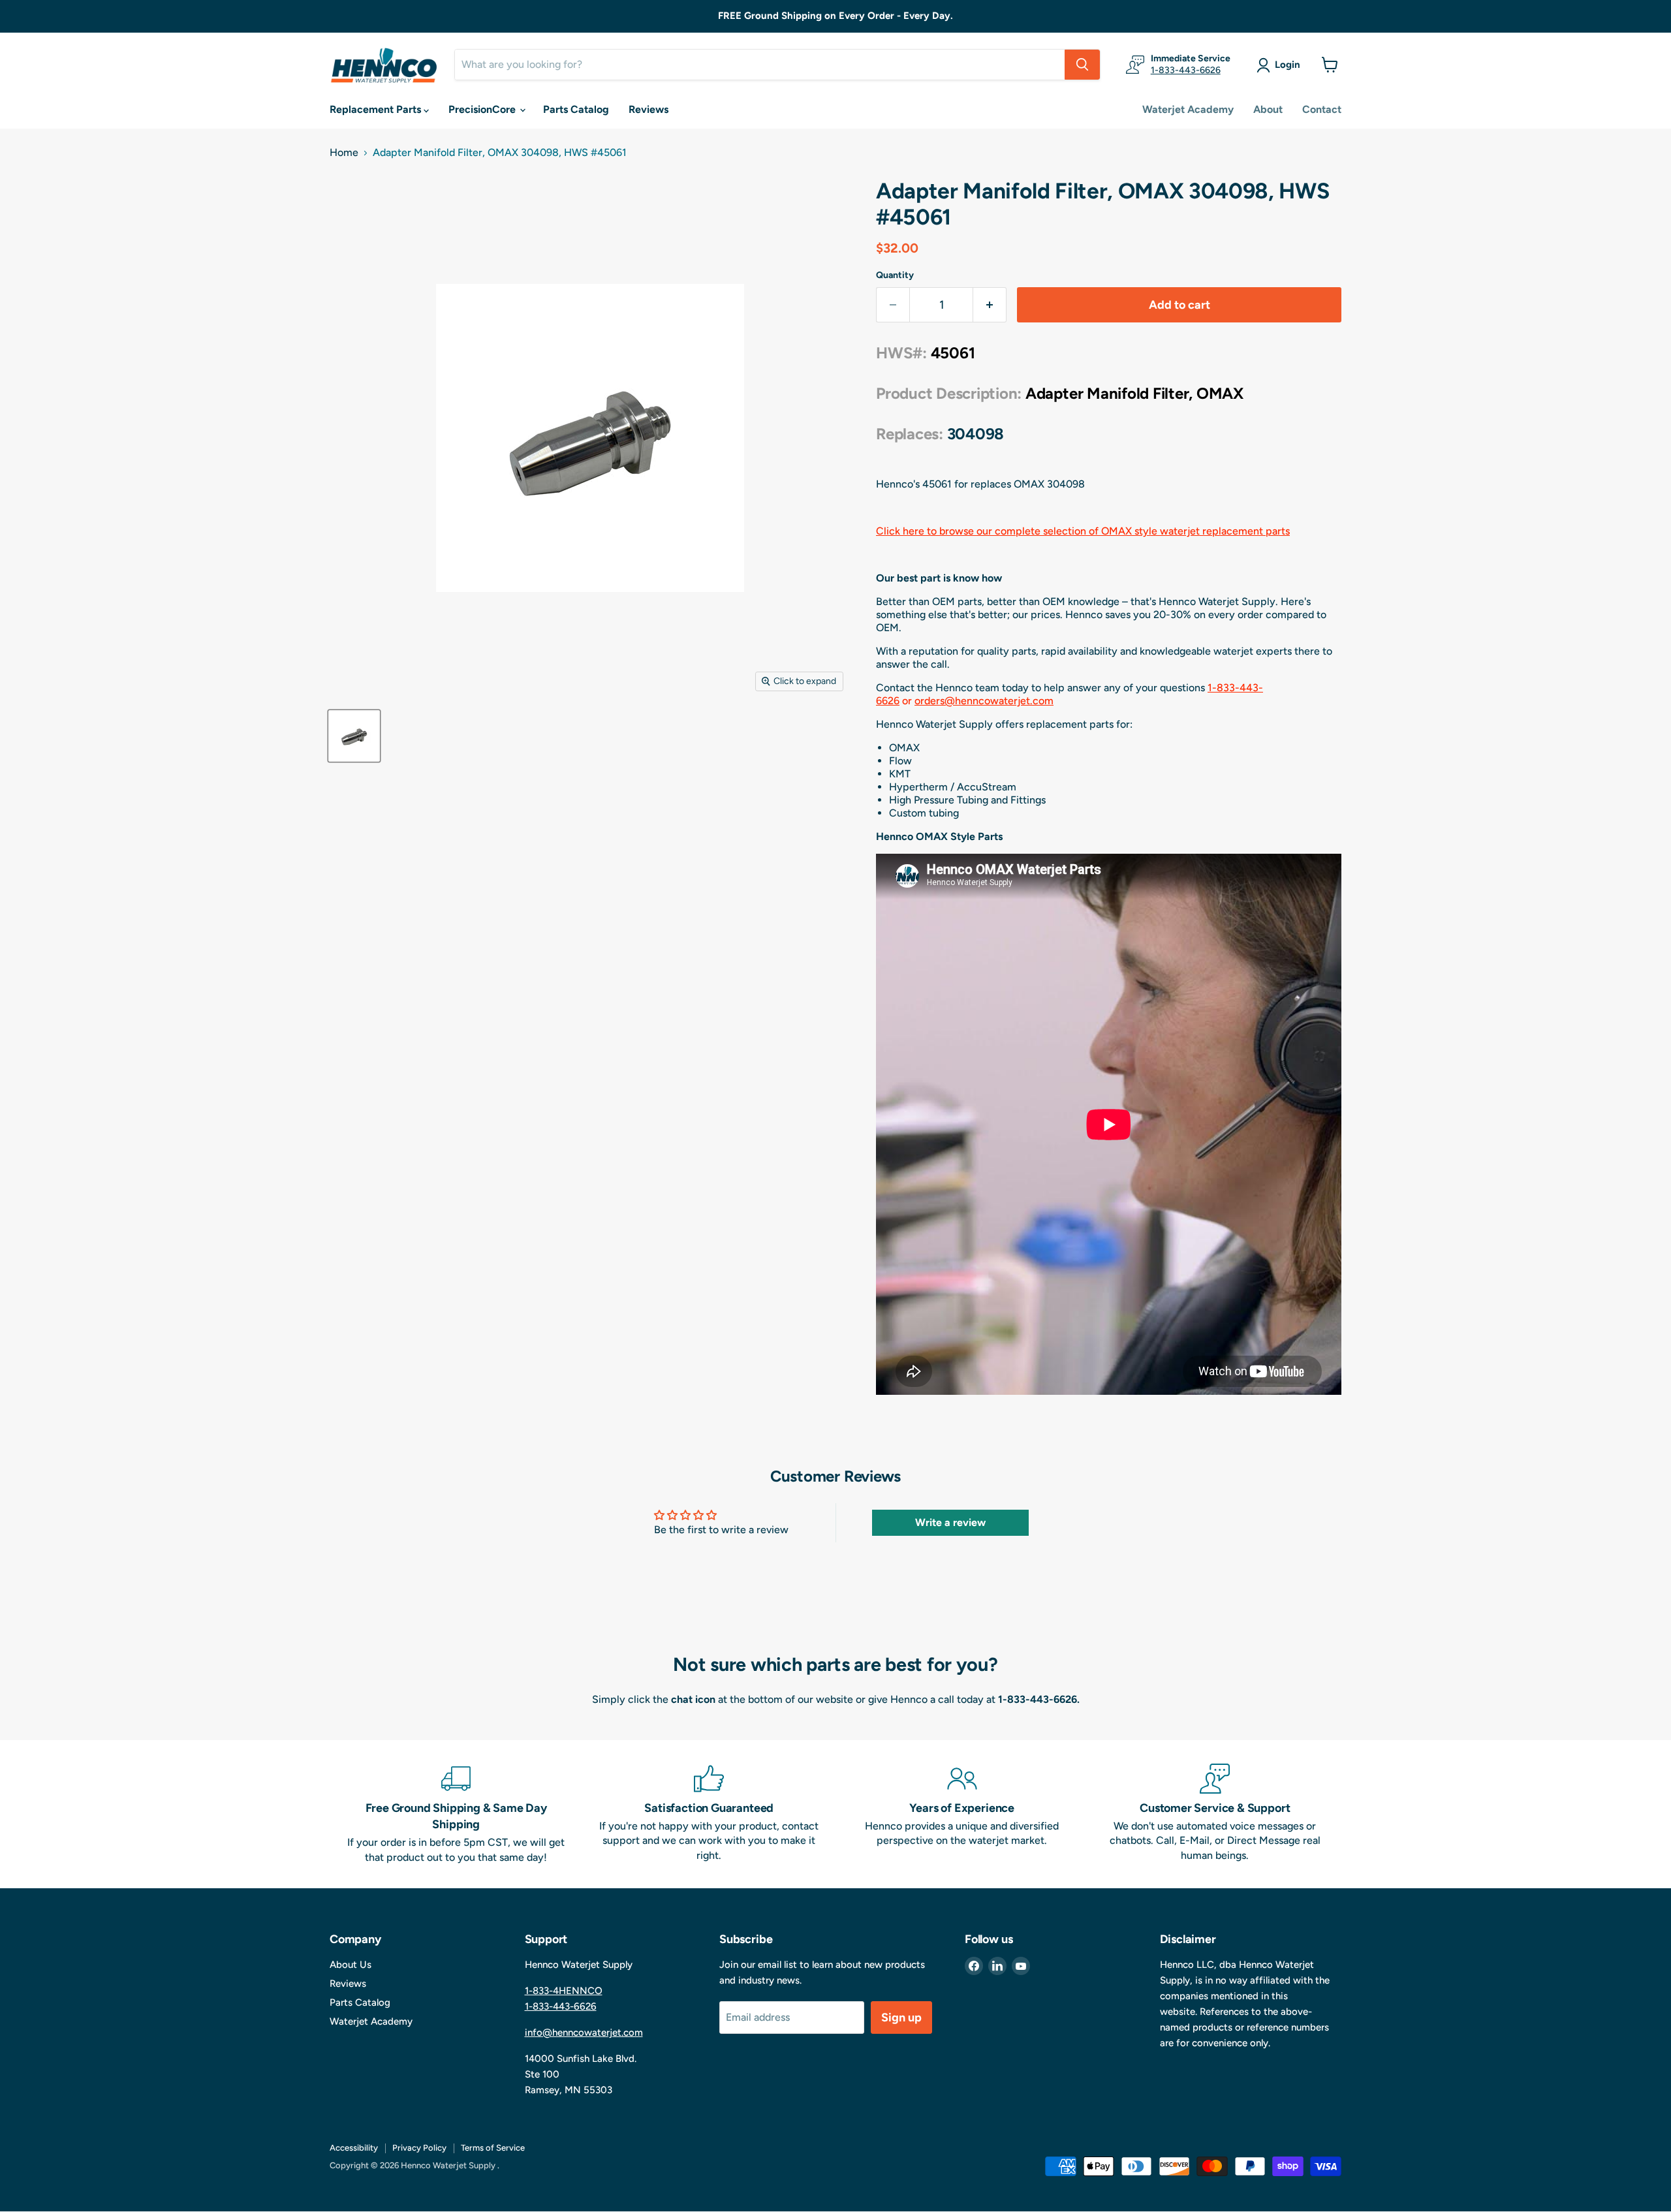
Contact (1322, 109)
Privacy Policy (419, 2148)
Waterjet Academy (1188, 109)
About (1268, 109)
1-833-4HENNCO (564, 1991)
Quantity (895, 275)
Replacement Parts (377, 109)
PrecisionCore (483, 109)
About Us (351, 1965)
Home (344, 153)
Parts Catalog (576, 109)
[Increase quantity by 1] (990, 305)
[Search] (1082, 65)
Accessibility (354, 2148)
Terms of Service (493, 2148)
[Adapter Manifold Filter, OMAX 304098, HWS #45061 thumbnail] (354, 736)
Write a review (950, 1522)
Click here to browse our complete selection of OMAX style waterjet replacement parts (1083, 531)
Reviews (648, 109)
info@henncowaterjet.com (584, 2033)
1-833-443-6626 (1186, 70)
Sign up (901, 2017)
